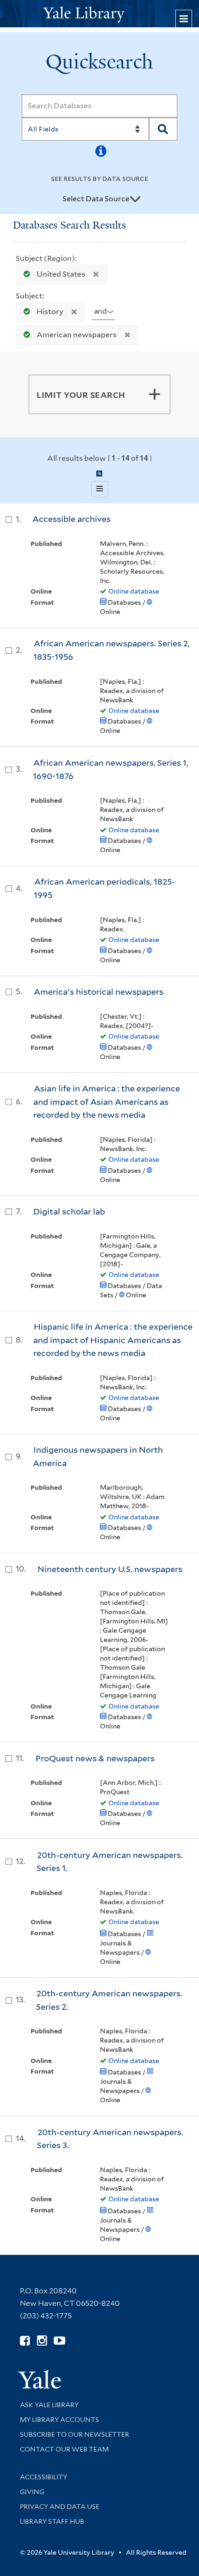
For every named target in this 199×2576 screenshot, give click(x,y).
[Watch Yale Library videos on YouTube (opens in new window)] (59, 2341)
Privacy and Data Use (60, 2507)
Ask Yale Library (49, 2405)
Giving (32, 2492)
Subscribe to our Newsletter (75, 2434)
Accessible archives (72, 519)
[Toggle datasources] (135, 199)
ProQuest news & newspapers (95, 1758)
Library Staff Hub (52, 2521)
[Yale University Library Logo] (99, 14)
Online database (134, 591)
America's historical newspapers (99, 992)
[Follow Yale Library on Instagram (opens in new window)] (42, 2341)
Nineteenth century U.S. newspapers (110, 1569)
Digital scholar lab (69, 1211)
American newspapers (77, 335)
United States (61, 274)
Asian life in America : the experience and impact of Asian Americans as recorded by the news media (107, 1102)
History (50, 312)
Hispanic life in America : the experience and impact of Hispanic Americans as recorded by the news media (113, 1340)
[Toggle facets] (155, 394)
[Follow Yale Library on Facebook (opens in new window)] (25, 2341)
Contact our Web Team (64, 2449)
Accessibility (44, 2477)
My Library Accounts (59, 2420)
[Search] (163, 129)
